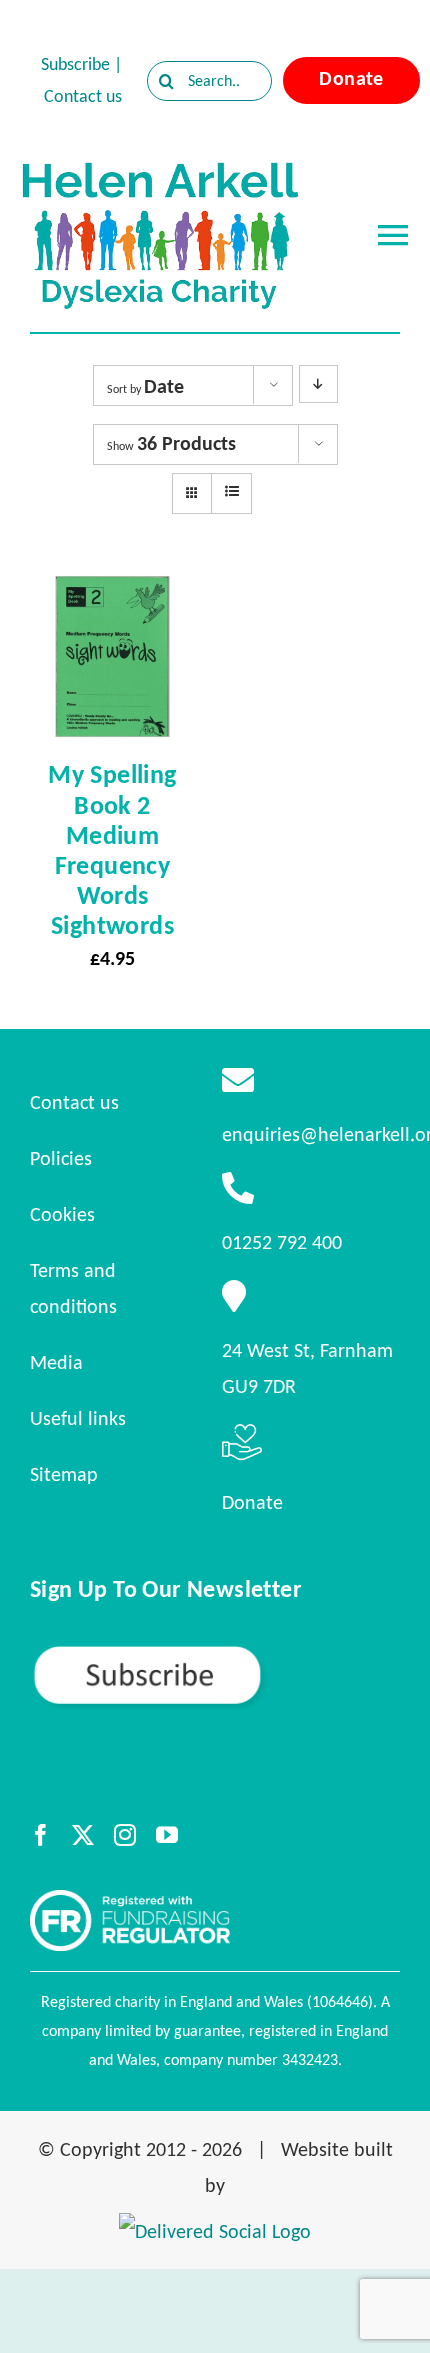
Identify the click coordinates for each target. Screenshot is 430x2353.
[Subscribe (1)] (215, 1652)
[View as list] (231, 492)
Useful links (78, 1418)
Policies (61, 1158)
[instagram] (125, 1835)
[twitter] (83, 1835)
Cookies (62, 1214)
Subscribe (75, 64)
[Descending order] (318, 384)
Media (56, 1362)
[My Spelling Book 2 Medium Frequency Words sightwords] (112, 592)
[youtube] (167, 1835)
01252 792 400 (282, 1242)
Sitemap (64, 1474)
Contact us (83, 96)
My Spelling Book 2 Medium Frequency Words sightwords (112, 849)
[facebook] (41, 1835)
